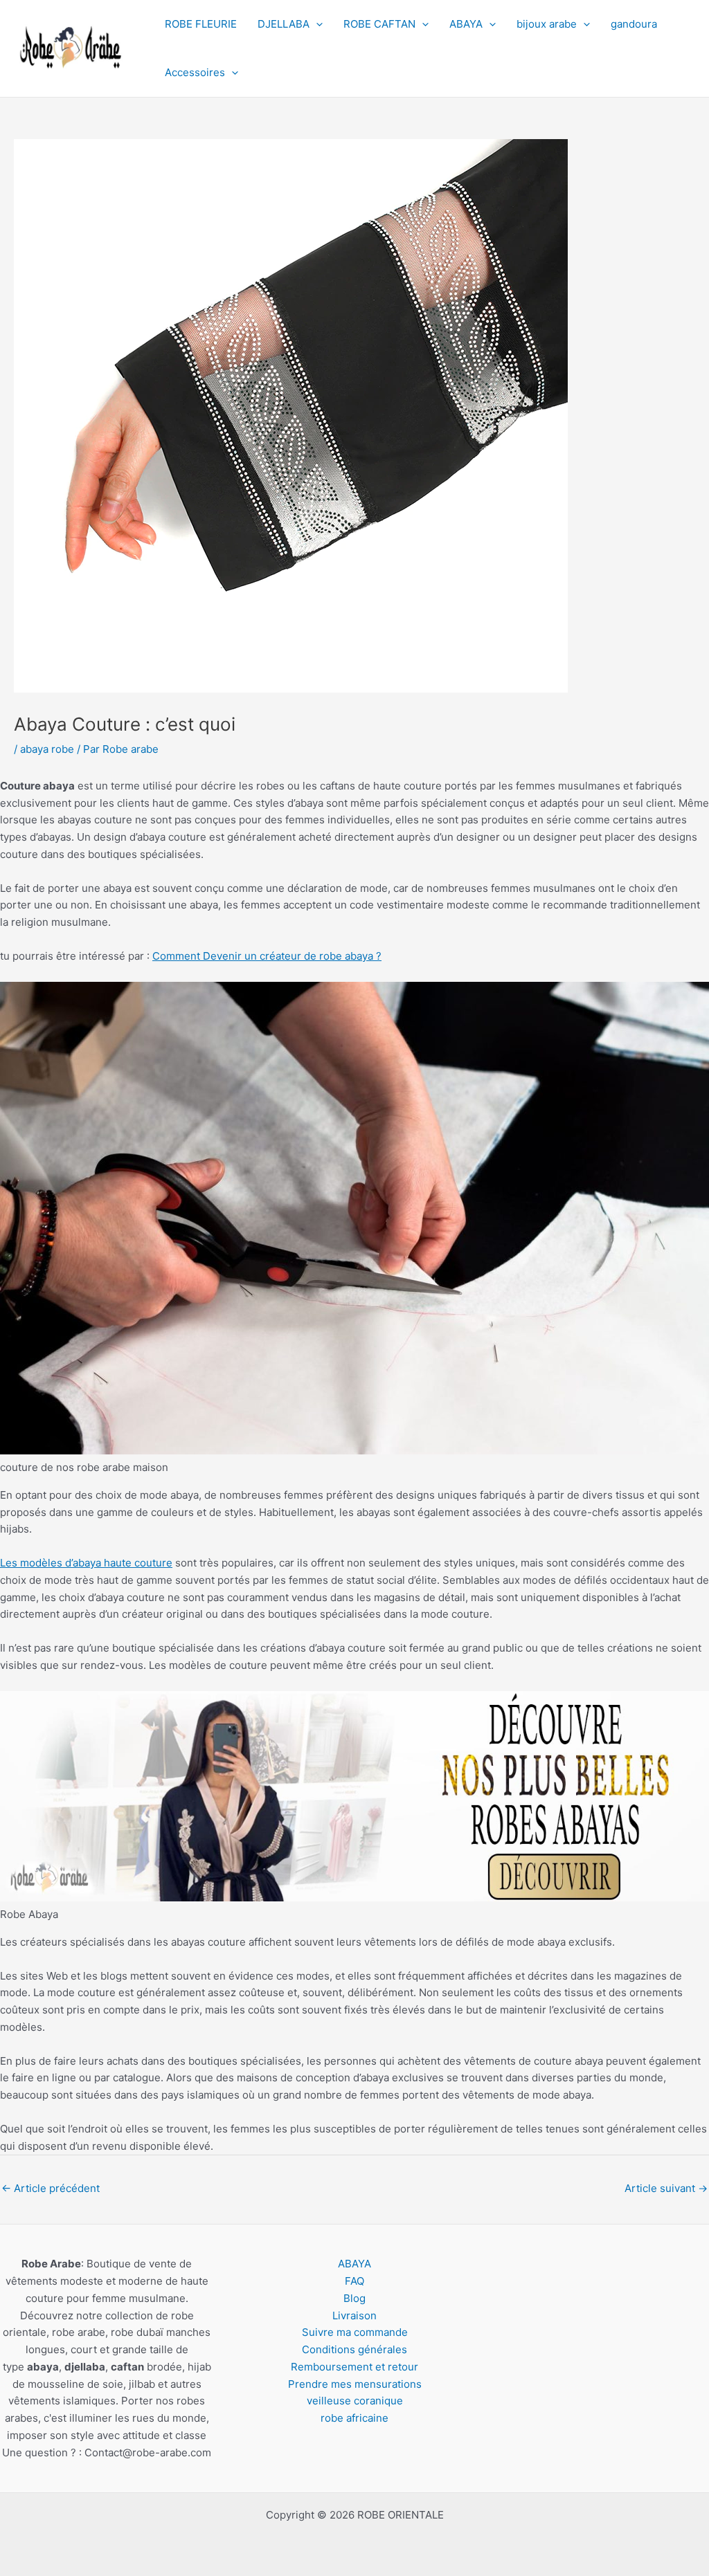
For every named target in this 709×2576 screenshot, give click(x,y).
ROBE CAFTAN (379, 24)
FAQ (354, 2281)
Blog (354, 2298)
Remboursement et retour (354, 2367)
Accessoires (195, 72)
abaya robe (47, 749)
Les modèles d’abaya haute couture (86, 1563)
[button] (316, 24)
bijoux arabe (547, 24)
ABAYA (466, 24)
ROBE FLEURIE (201, 24)
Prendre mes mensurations (355, 2384)
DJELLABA (284, 24)
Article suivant (666, 2188)
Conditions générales (354, 2349)
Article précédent (51, 2188)
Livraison (354, 2315)
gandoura (634, 24)
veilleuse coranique (355, 2401)
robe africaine (354, 2418)
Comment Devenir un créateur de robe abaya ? (267, 956)
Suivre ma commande (355, 2332)
